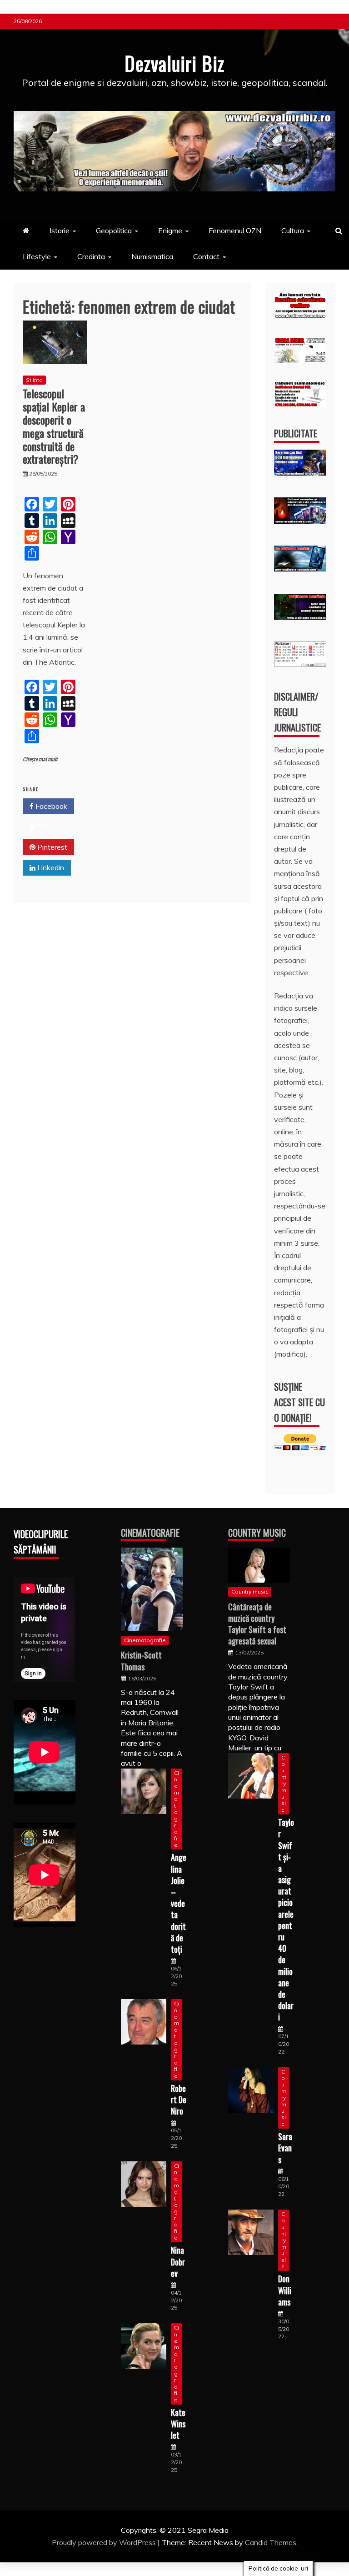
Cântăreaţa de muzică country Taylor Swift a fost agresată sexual (257, 1624)
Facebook (50, 806)
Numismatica (152, 256)
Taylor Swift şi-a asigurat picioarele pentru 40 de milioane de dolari (286, 1919)
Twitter (49, 827)
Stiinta (34, 380)
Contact (206, 256)
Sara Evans (285, 2148)
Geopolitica (114, 231)
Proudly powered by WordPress (105, 2542)
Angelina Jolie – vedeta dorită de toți (179, 1903)
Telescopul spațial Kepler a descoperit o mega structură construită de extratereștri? (54, 426)
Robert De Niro (179, 2100)
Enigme (170, 231)
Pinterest (51, 847)
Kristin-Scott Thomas (141, 1661)
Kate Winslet (178, 2424)
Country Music (257, 1533)
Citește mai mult (40, 759)
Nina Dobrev (178, 2261)
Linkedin (50, 867)
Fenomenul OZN (235, 231)
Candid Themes (271, 2542)
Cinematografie (150, 1533)
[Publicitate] (300, 473)
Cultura (293, 231)
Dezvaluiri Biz (174, 63)
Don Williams (285, 2290)
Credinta (91, 256)
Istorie (60, 231)
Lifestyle (37, 256)
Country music (250, 1591)
